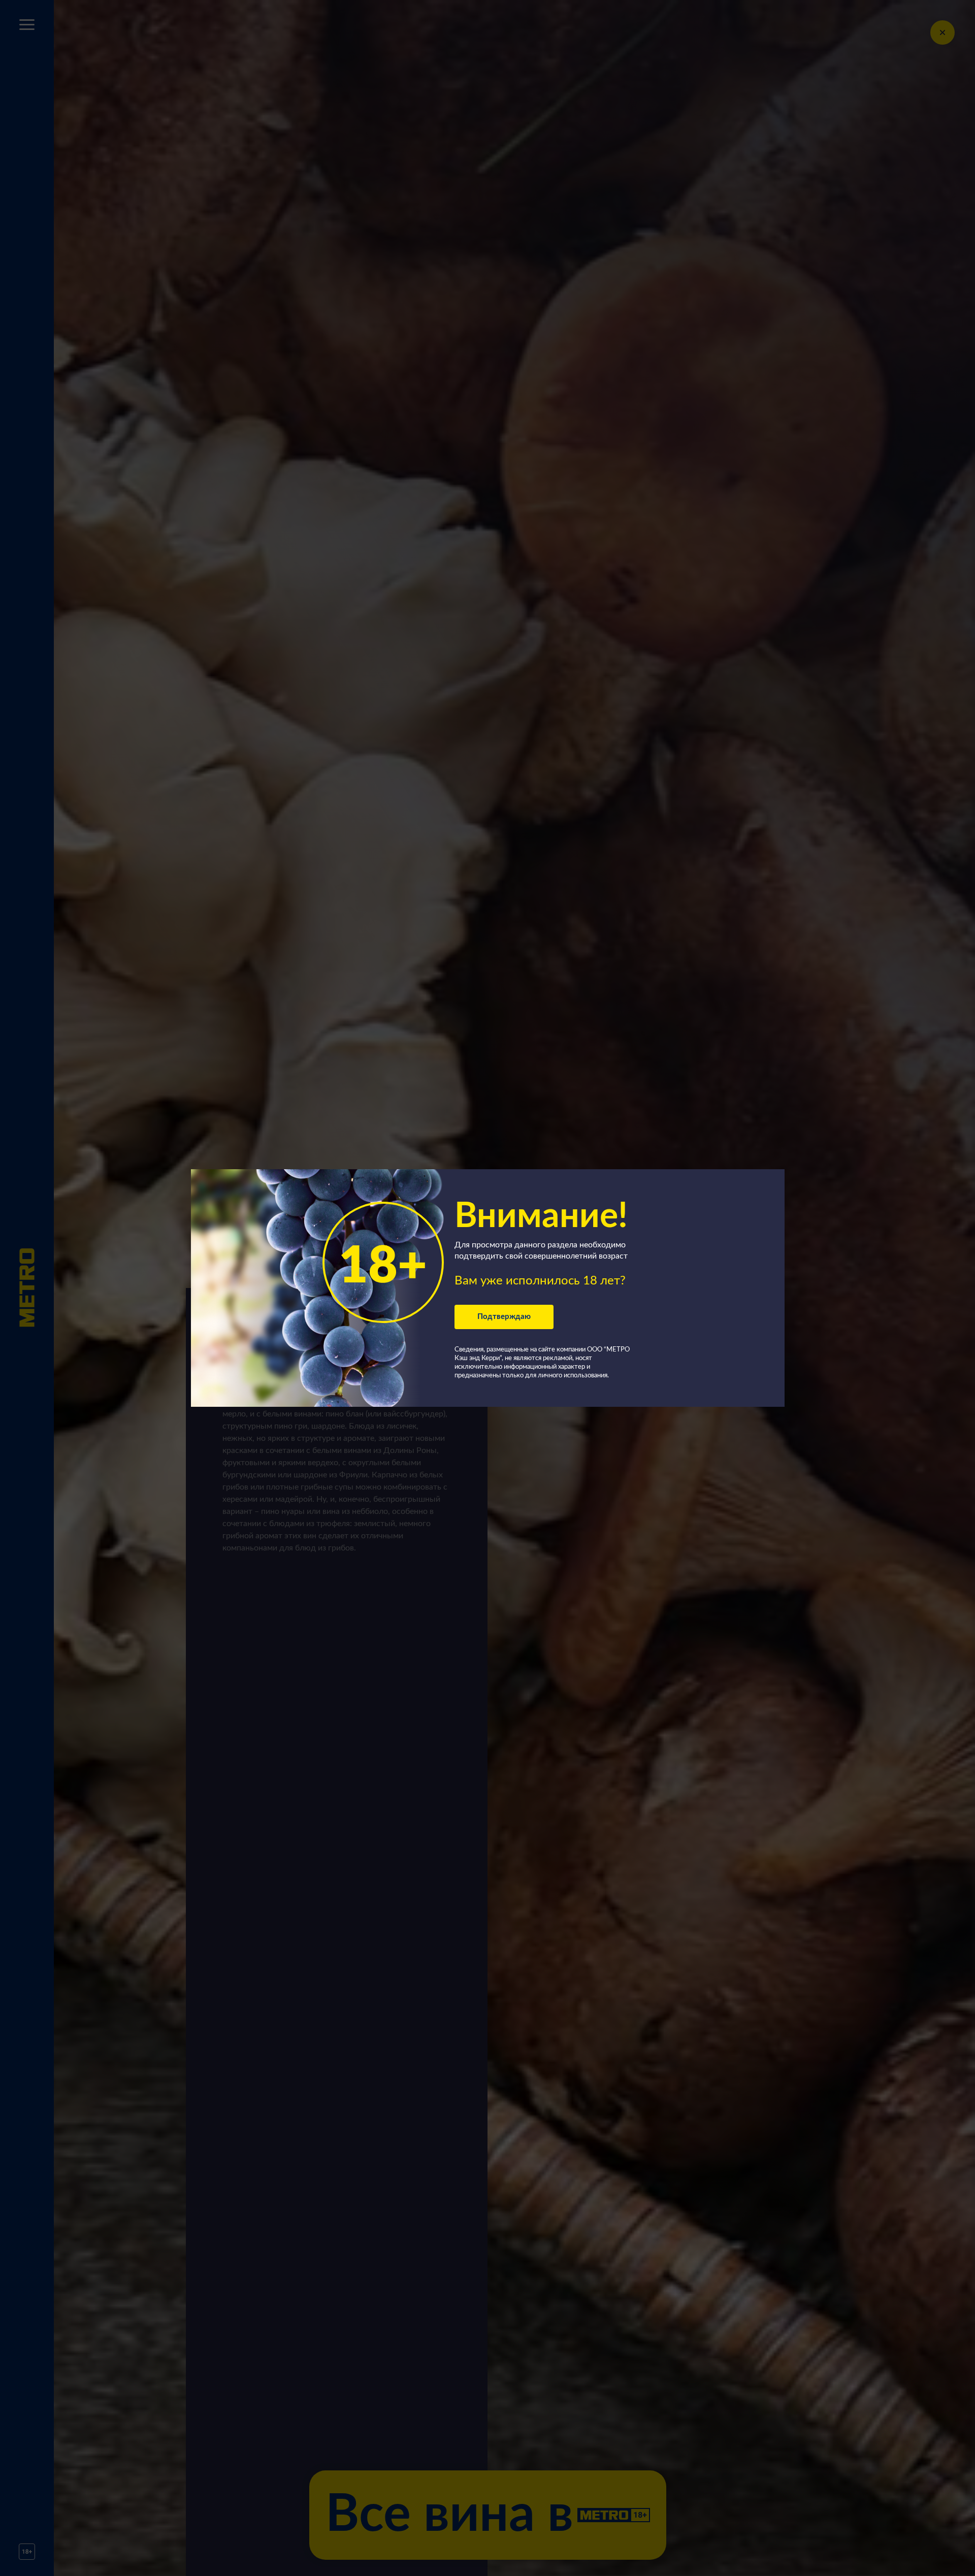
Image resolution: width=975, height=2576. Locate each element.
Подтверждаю (504, 1317)
